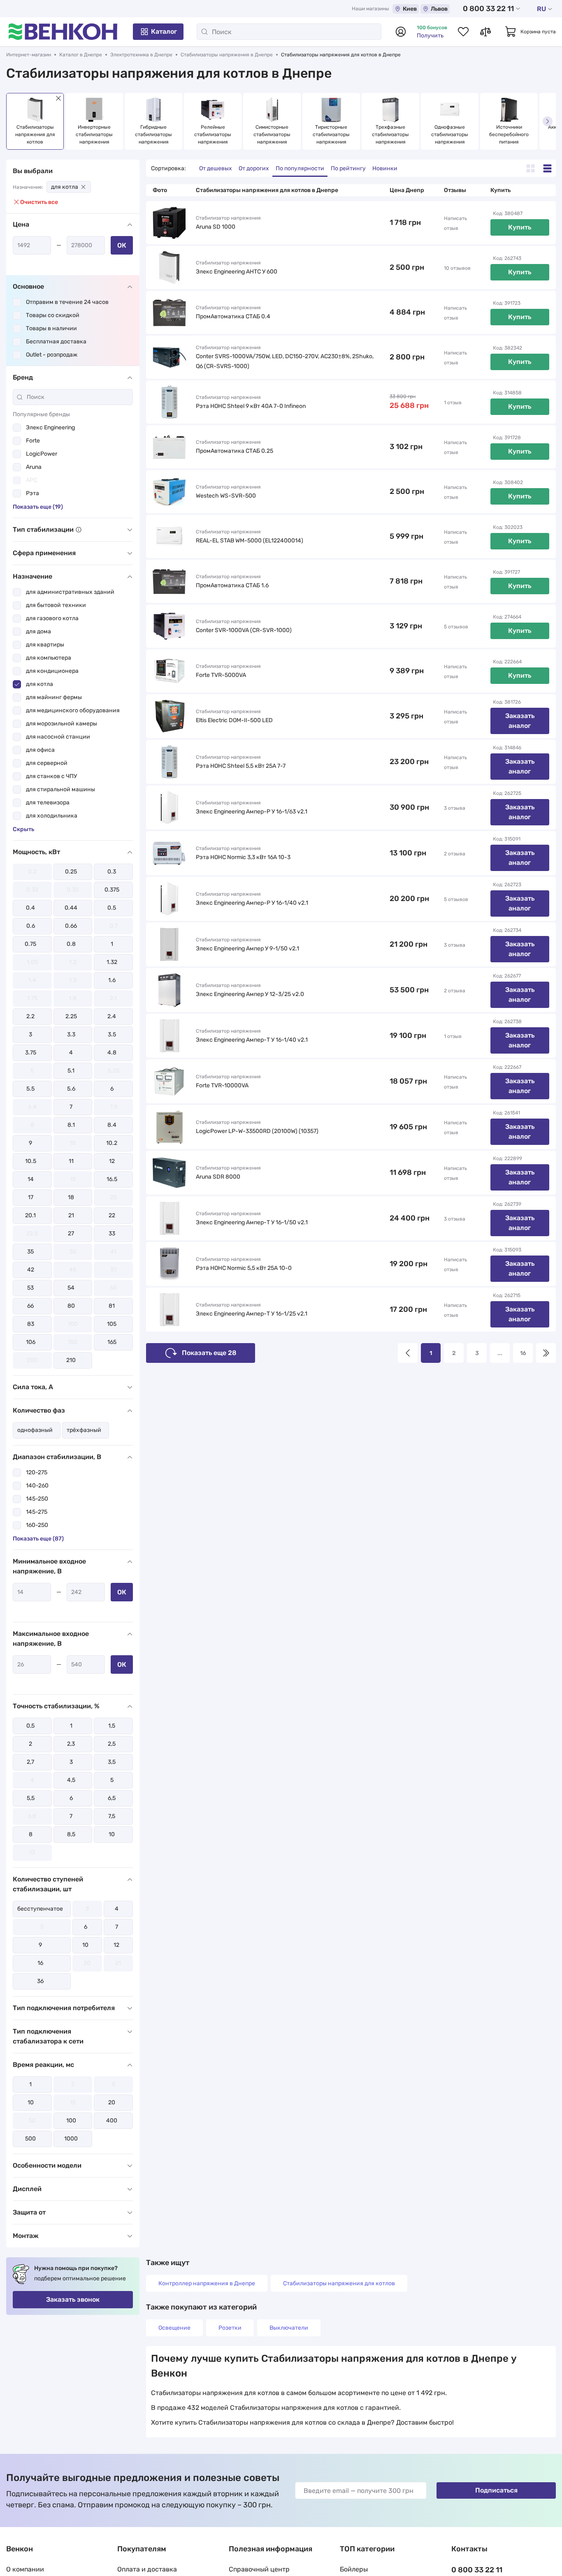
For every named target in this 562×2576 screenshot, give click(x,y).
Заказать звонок (73, 2299)
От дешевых (216, 168)
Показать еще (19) (38, 507)
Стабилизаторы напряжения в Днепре (227, 55)
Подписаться (496, 2490)
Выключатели (289, 2328)
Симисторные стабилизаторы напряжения (273, 134)
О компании (25, 2569)
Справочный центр (259, 2569)
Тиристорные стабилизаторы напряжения (332, 134)
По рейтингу (348, 168)
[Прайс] (547, 168)
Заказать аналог (520, 721)
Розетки (230, 2328)
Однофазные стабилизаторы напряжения (450, 134)
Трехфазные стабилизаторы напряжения (391, 134)
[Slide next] (548, 121)
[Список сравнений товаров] (485, 32)
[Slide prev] (14, 121)
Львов (439, 9)
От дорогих (254, 168)
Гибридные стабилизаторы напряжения (154, 134)
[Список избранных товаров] (463, 32)
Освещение (174, 2328)
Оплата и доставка (147, 2569)
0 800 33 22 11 (488, 9)
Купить (520, 227)
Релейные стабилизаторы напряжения (213, 134)
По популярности (300, 168)
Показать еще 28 (209, 1353)
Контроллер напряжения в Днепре (207, 2283)
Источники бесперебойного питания (510, 134)
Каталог (164, 31)
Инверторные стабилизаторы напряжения (95, 134)
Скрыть (23, 829)
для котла (65, 187)
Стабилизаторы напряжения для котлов (339, 2283)
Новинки (385, 168)
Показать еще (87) (38, 1539)
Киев (410, 9)
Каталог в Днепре (81, 55)
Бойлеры (354, 2569)
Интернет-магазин (29, 55)
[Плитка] (531, 168)
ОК (122, 245)
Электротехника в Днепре (141, 55)
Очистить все (39, 202)
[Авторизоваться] (401, 32)
